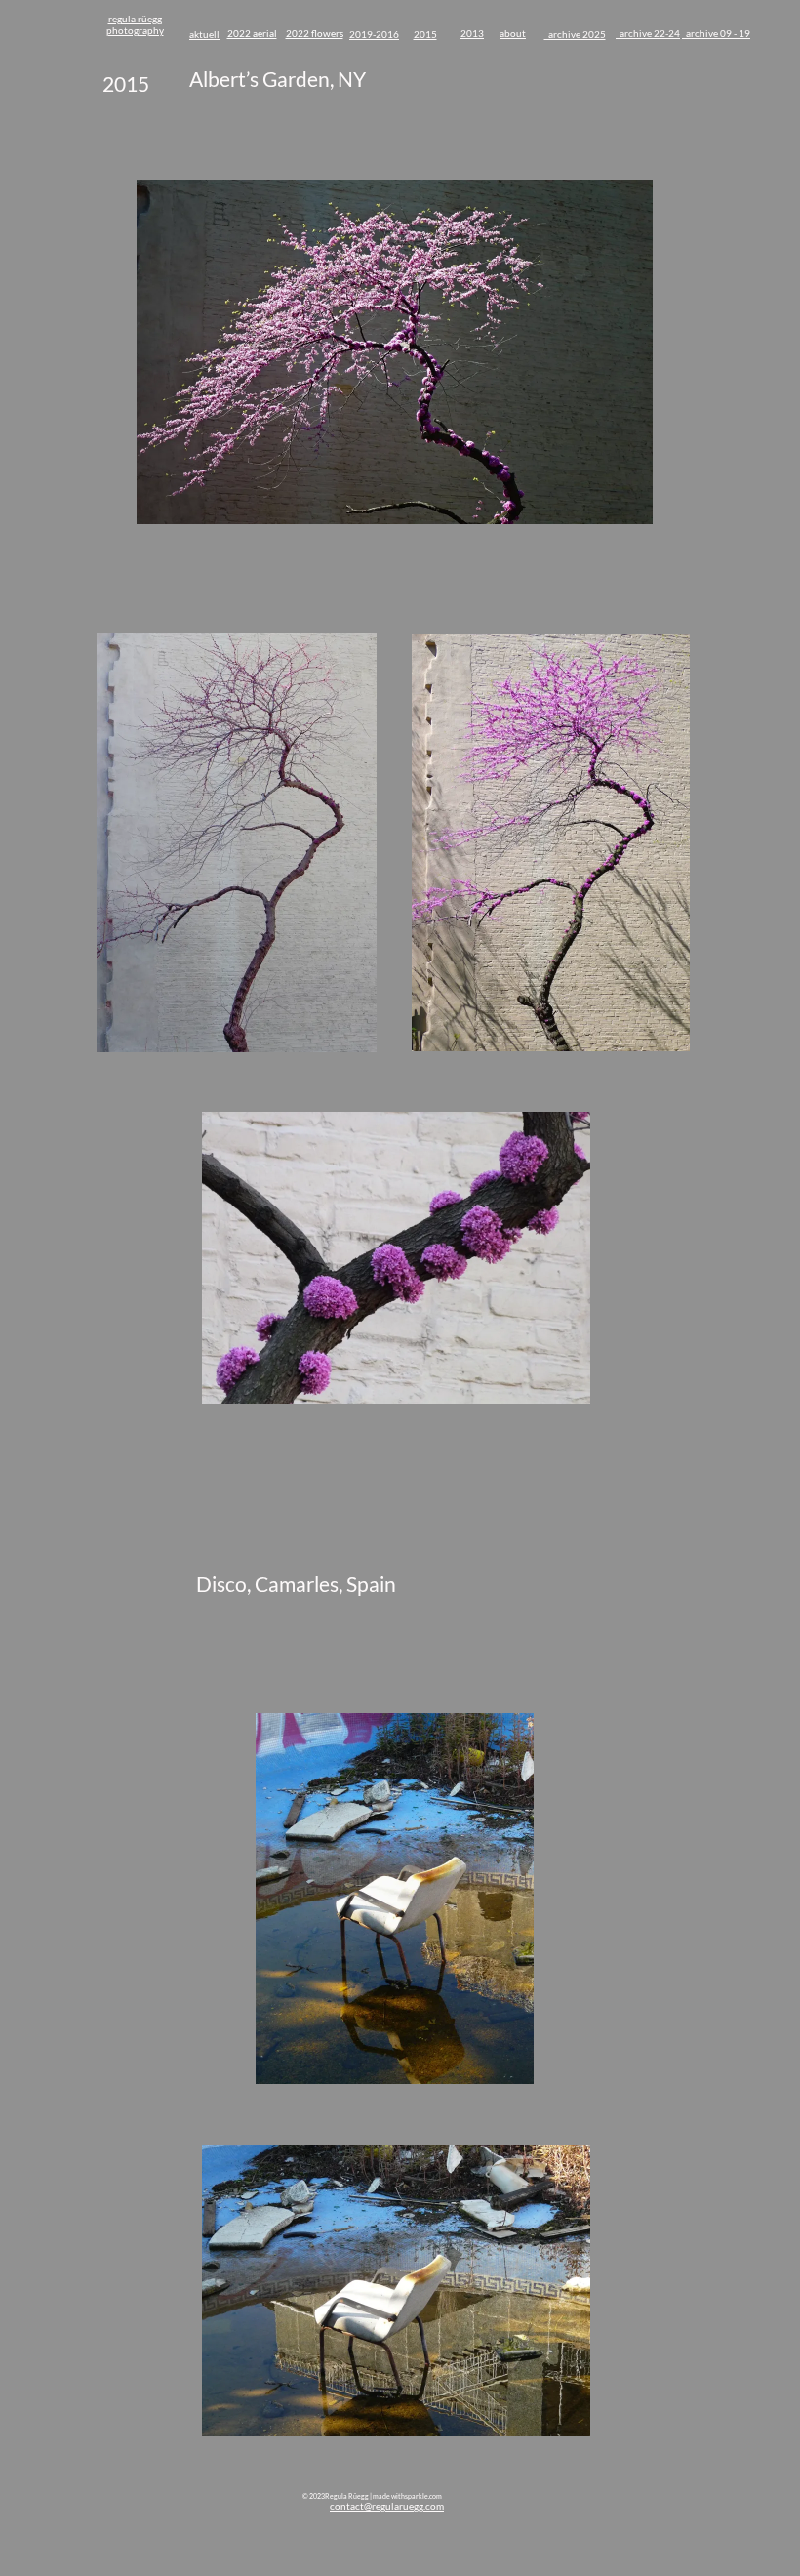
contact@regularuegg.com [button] (387, 2506)
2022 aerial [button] (252, 33)
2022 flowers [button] (315, 33)
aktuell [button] (204, 34)
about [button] (513, 33)
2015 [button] (425, 34)
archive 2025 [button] (575, 34)
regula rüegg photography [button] (135, 24)
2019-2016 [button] (374, 34)
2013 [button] (472, 33)
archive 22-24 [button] (648, 33)
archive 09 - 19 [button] (716, 33)
